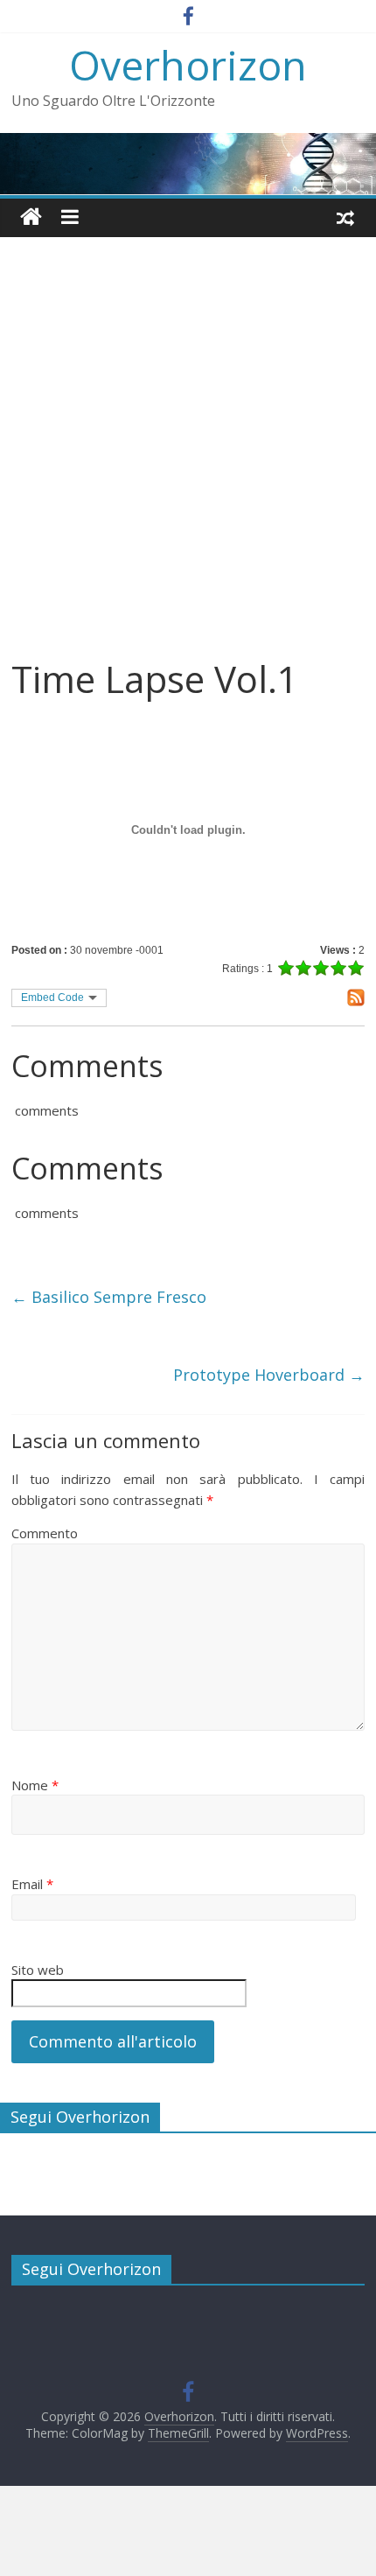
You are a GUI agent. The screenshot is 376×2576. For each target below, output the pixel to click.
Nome (35, 1785)
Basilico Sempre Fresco (109, 1297)
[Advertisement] (188, 460)
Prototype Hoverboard (269, 1375)
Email (32, 1884)
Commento (45, 1533)
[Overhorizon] (31, 217)
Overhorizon (188, 65)
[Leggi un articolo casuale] (345, 217)
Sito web (38, 1970)
